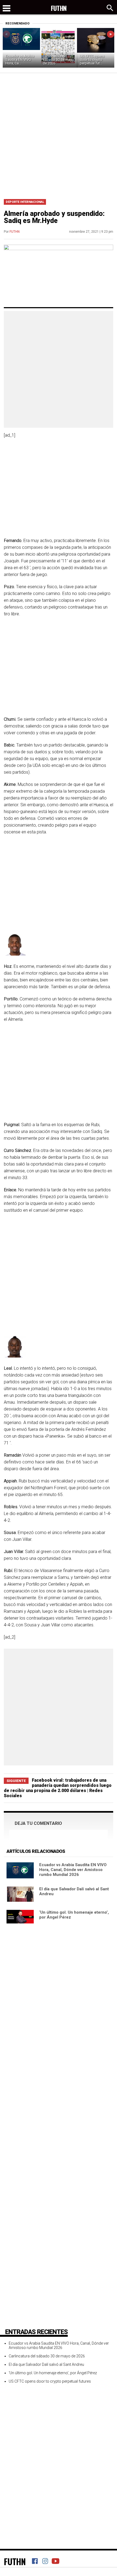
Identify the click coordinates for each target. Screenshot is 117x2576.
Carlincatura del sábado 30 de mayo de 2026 (58, 60)
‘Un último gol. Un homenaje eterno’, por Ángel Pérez (53, 2373)
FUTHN (15, 232)
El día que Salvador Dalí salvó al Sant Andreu (46, 2364)
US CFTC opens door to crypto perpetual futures (50, 2381)
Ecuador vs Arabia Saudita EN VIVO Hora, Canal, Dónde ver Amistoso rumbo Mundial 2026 (73, 1870)
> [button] (111, 34)
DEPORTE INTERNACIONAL (25, 202)
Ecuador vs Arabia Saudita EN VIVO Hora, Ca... (20, 60)
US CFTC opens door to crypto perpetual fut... (92, 60)
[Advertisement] (59, 134)
